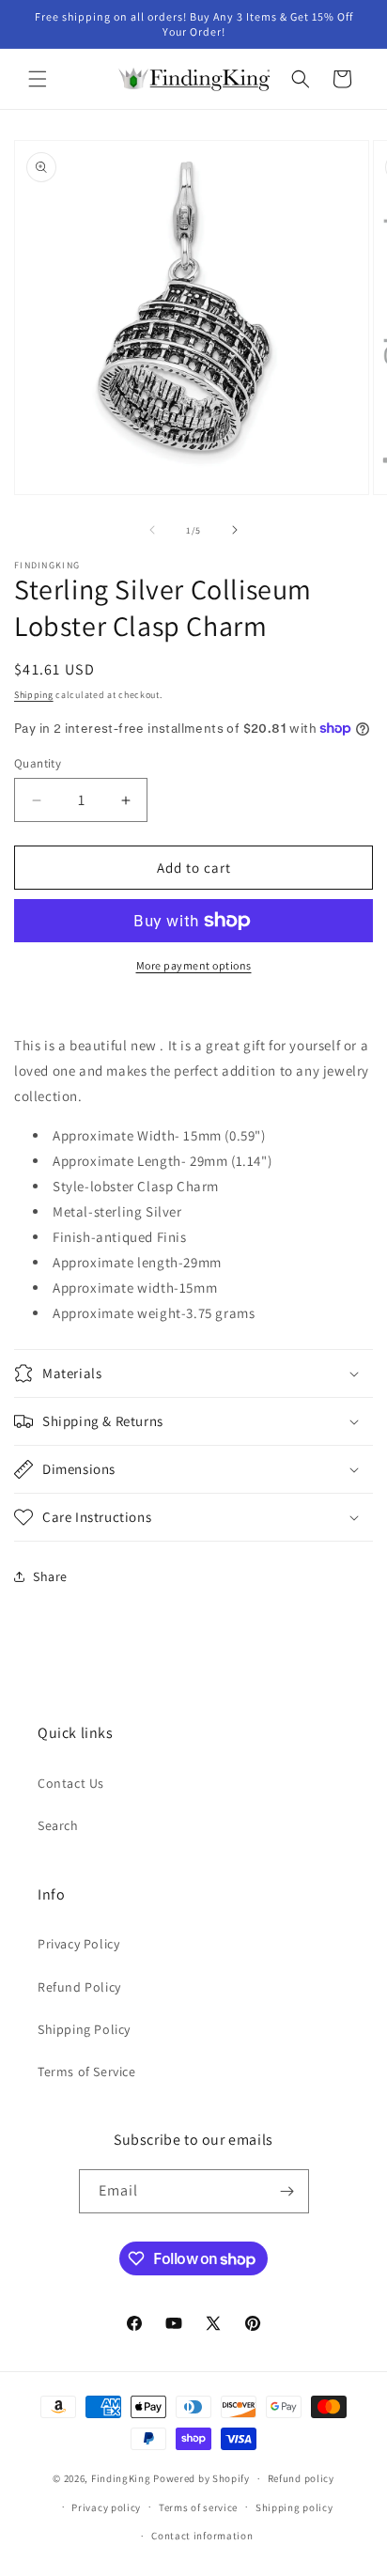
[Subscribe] (287, 2191)
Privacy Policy (78, 1944)
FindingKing (121, 2478)
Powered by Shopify (201, 2478)
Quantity (38, 763)
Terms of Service (87, 2072)
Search (58, 1825)
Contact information (202, 2536)
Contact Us (71, 1783)
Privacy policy (106, 2507)
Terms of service (198, 2507)
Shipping (34, 695)
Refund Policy (79, 1987)
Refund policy (301, 2478)
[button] (38, 79)
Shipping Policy (84, 2029)
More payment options (194, 965)
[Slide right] (235, 530)
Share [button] (50, 1576)
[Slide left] (152, 530)
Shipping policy (294, 2507)
